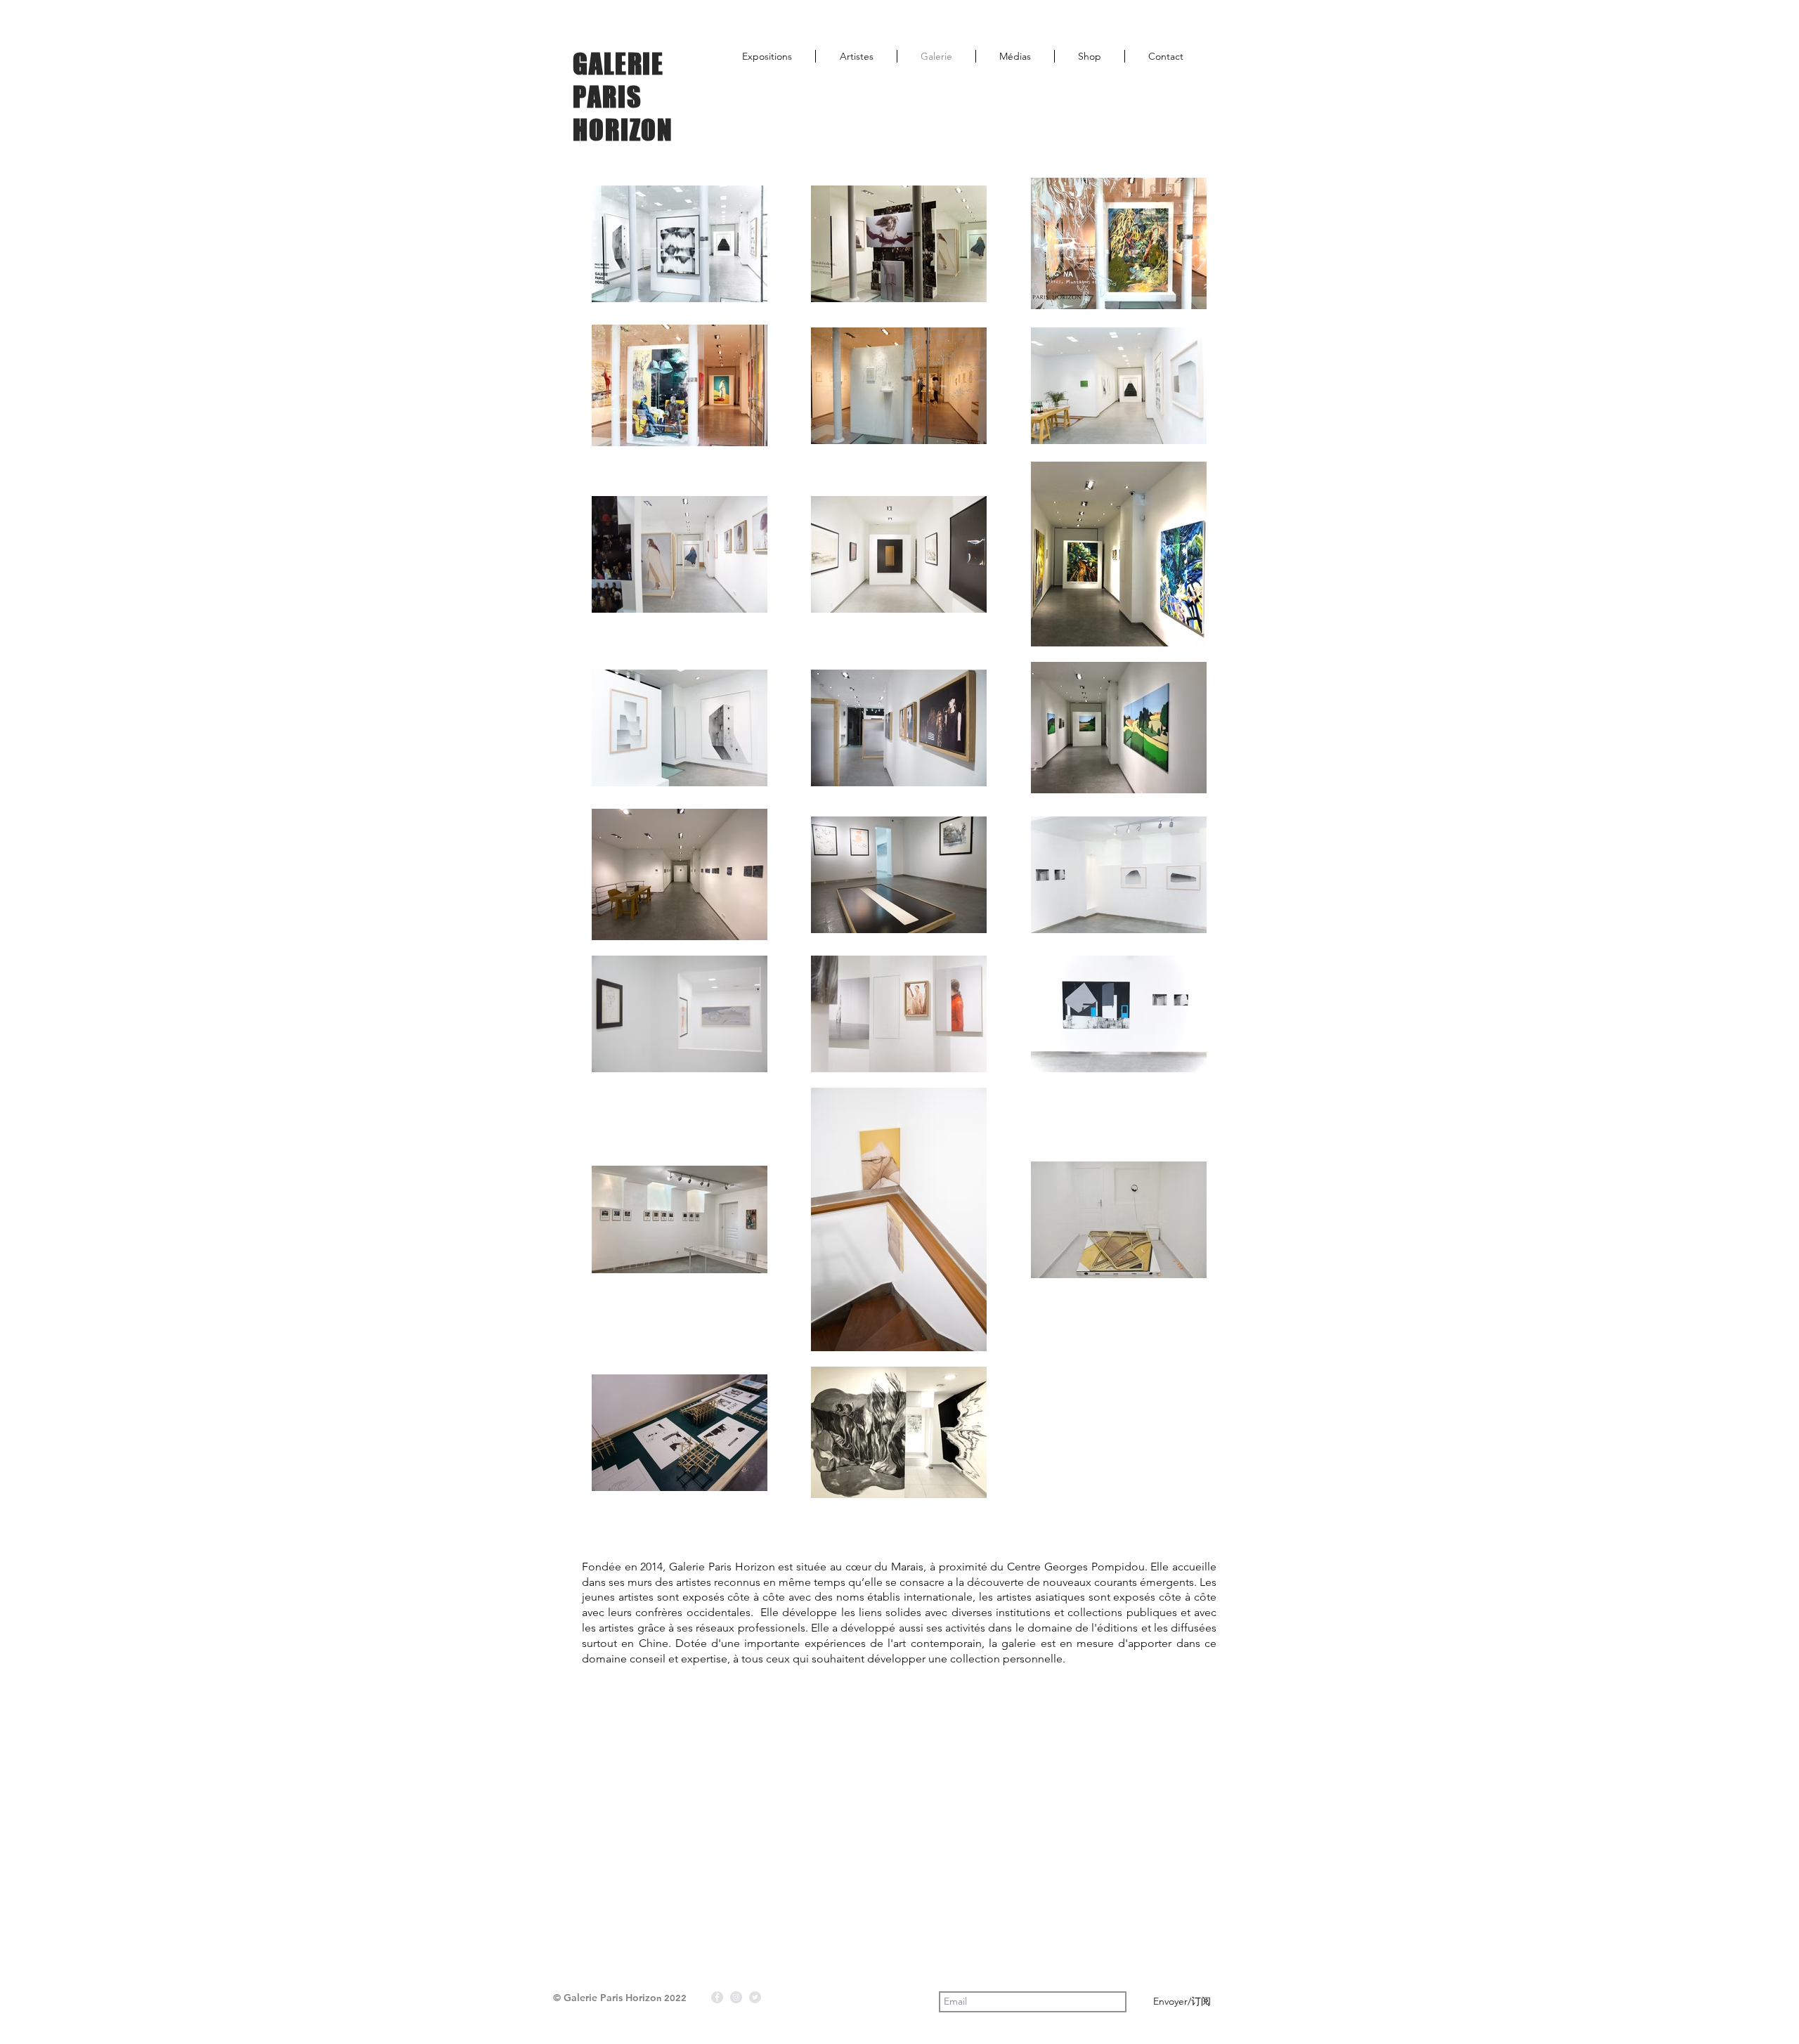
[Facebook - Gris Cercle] (717, 1997)
